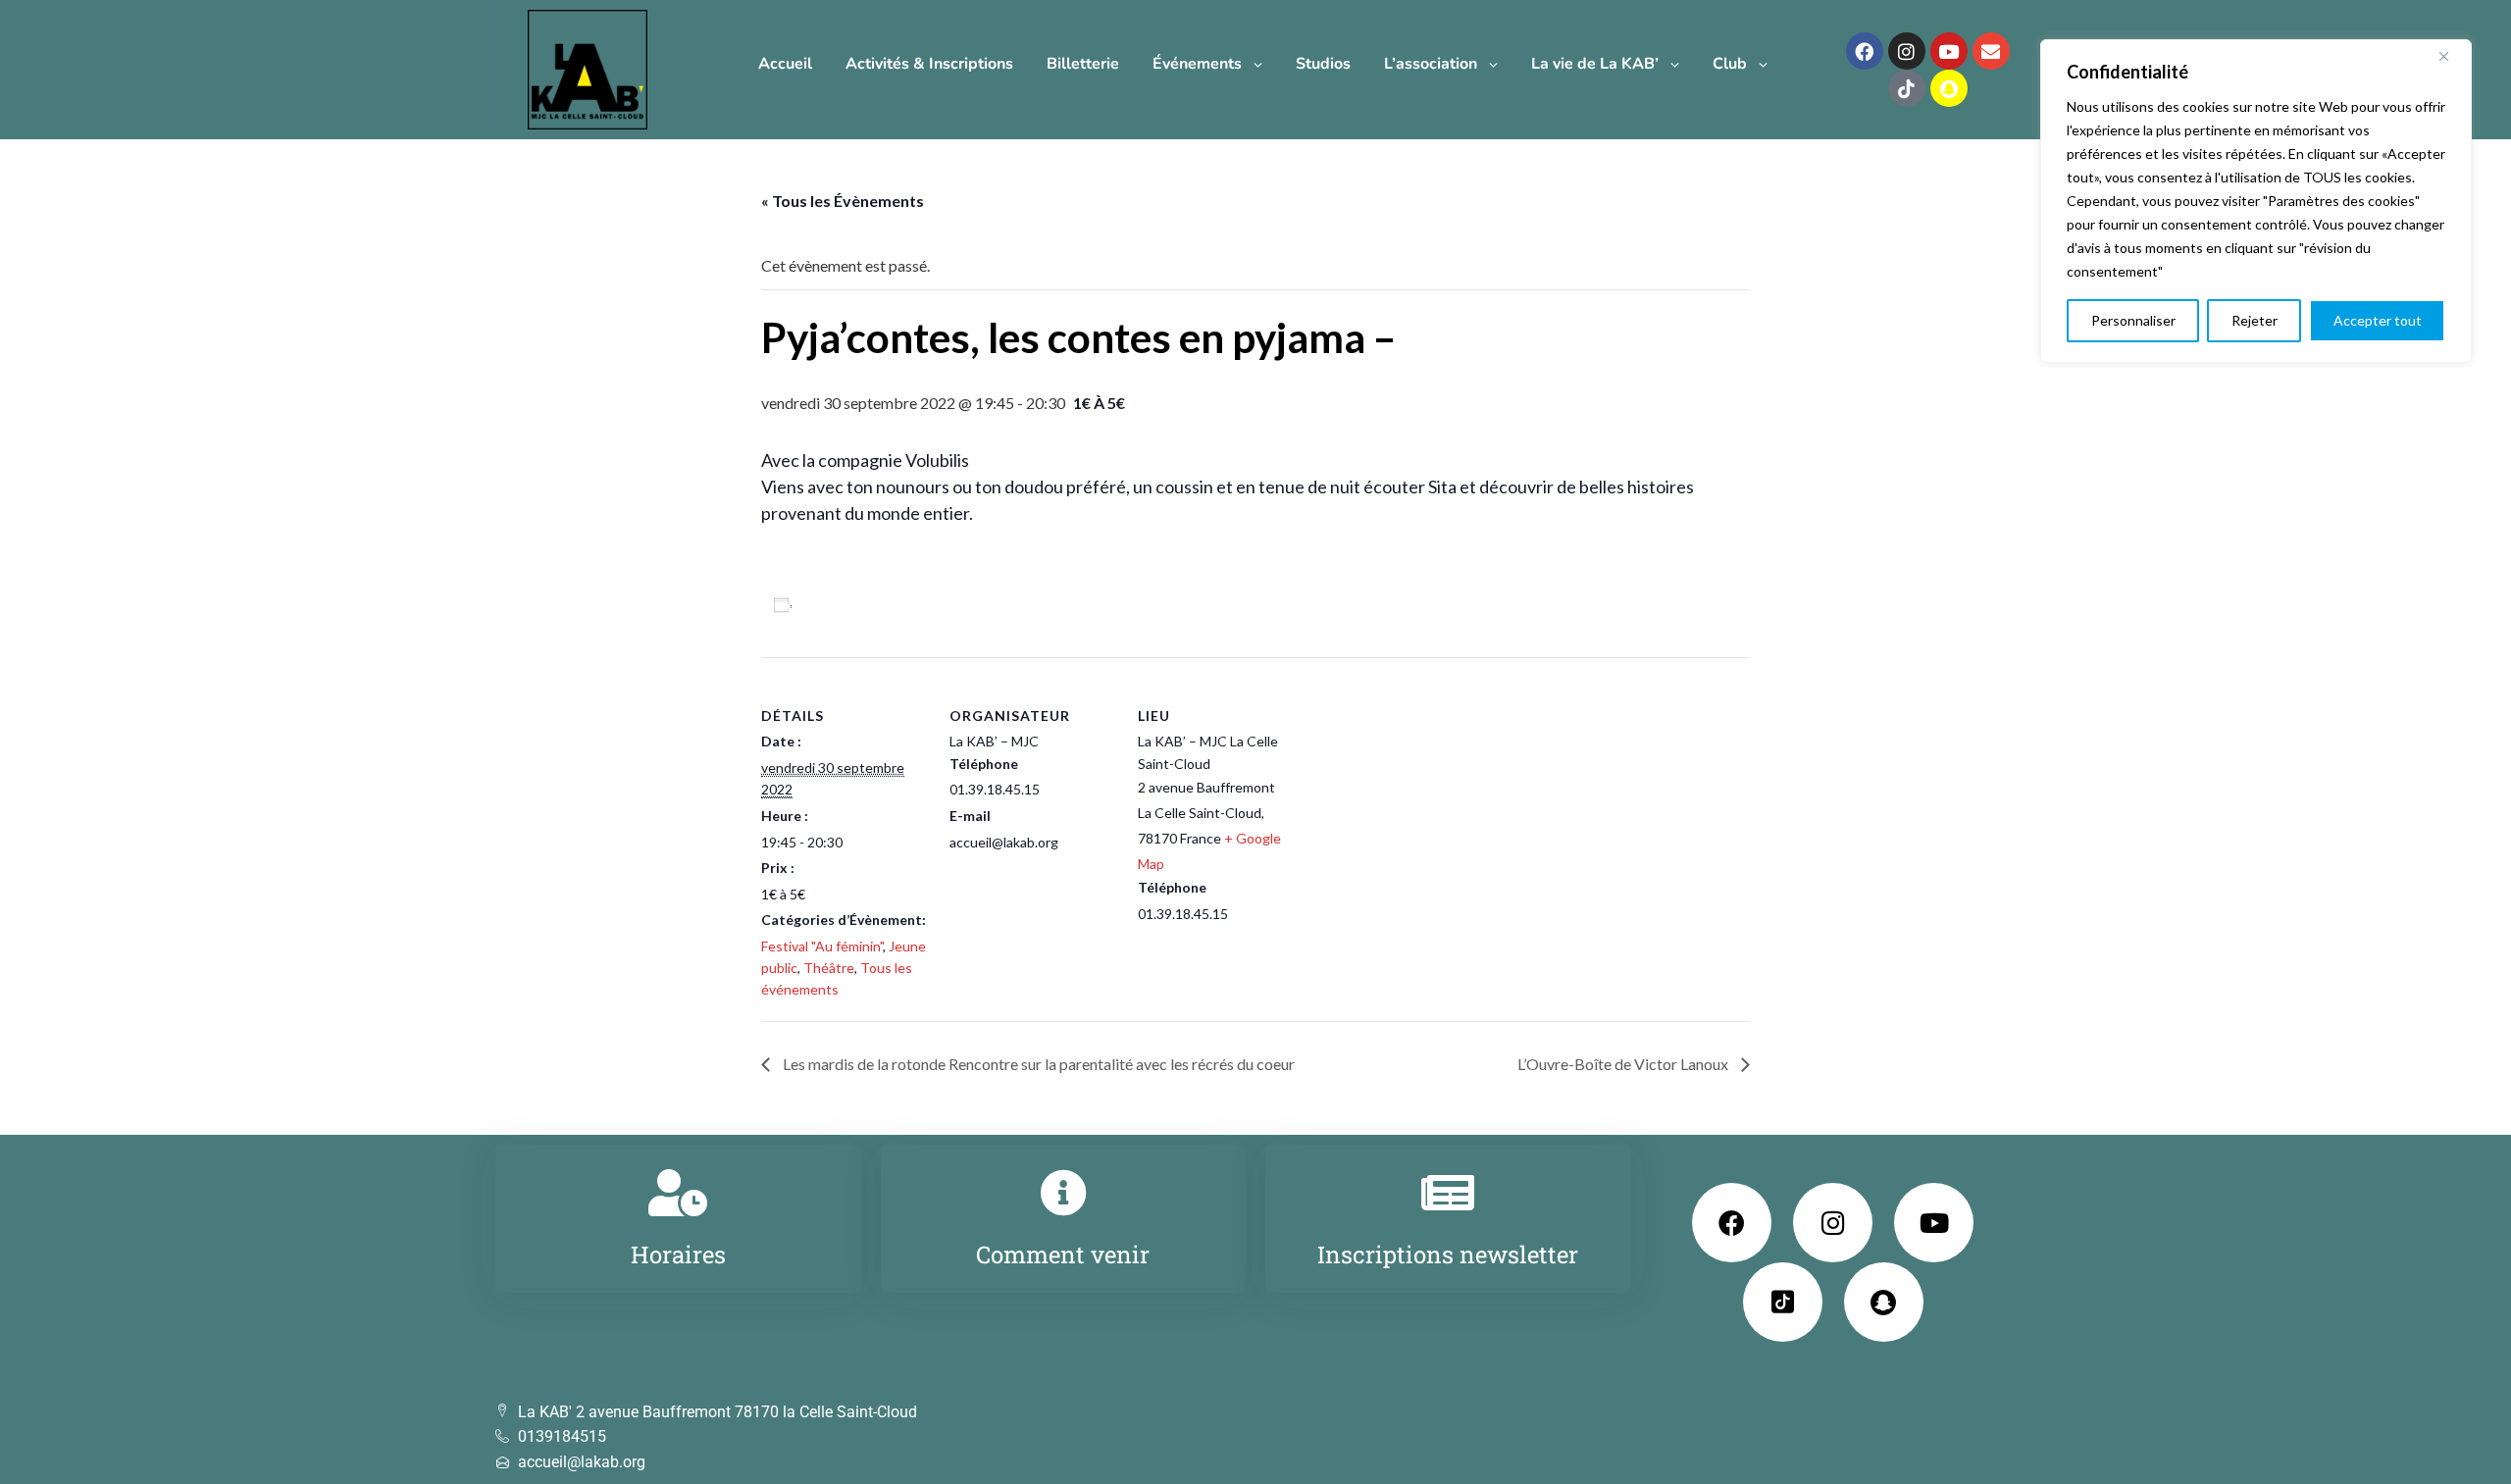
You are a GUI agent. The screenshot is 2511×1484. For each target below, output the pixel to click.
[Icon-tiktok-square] (1783, 1302)
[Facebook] (1865, 51)
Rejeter (2255, 320)
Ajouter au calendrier (875, 605)
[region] (2256, 201)
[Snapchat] (1949, 88)
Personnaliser (2133, 320)
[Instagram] (1907, 51)
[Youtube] (1949, 51)
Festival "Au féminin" (822, 946)
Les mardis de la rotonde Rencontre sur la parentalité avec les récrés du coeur (1037, 1064)
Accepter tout (2378, 320)
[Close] (2451, 56)
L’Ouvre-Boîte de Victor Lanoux (1624, 1064)
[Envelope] (1991, 51)
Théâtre (829, 968)
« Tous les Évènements (843, 201)
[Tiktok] (1907, 88)
